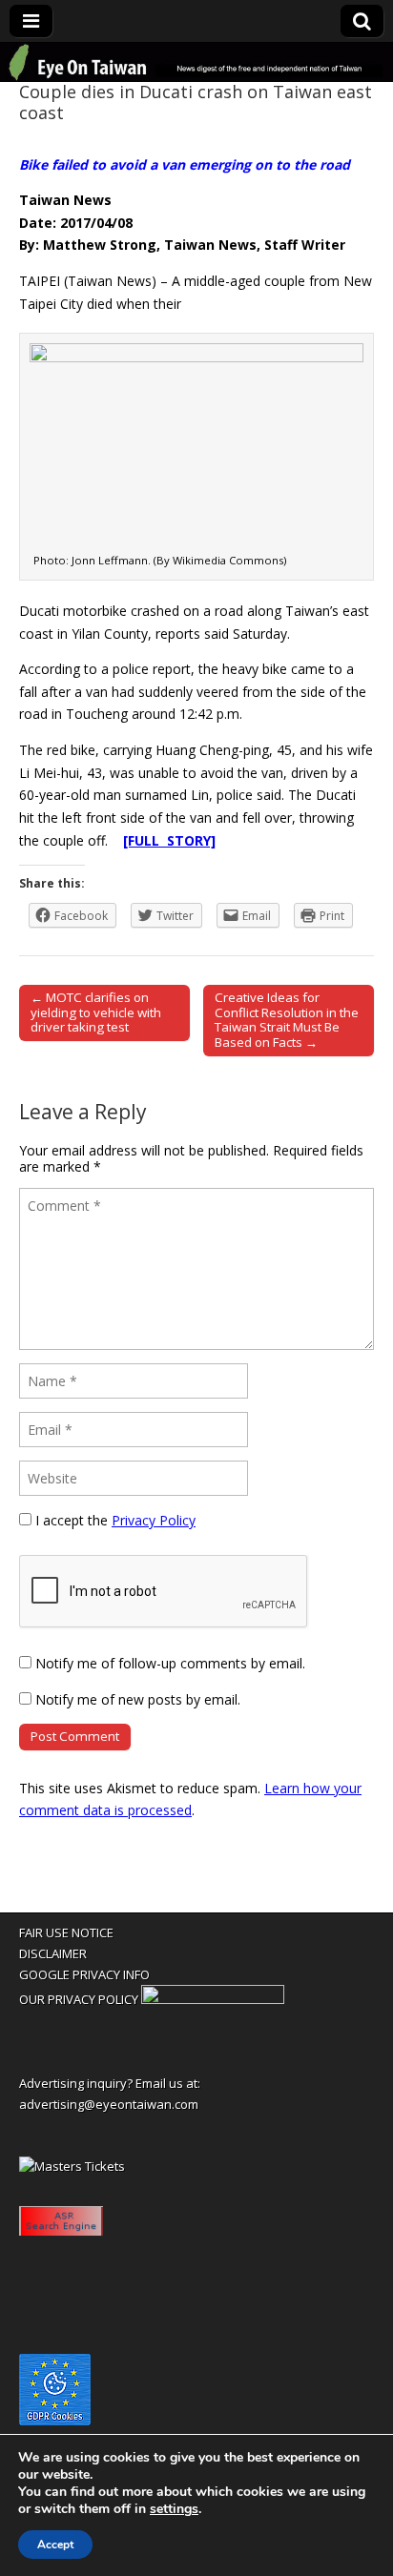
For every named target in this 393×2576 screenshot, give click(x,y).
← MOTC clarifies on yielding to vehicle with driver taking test (96, 1012)
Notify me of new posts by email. (138, 1699)
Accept (55, 2545)
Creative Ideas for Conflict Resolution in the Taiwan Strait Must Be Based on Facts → (287, 1020)
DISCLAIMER (53, 1953)
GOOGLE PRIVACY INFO (84, 1974)
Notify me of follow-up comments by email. (170, 1663)
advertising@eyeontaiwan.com (109, 2104)
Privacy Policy (154, 1520)
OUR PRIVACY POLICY (79, 1999)
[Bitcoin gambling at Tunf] (213, 1999)
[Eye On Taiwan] (196, 62)
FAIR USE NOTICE (66, 1932)
